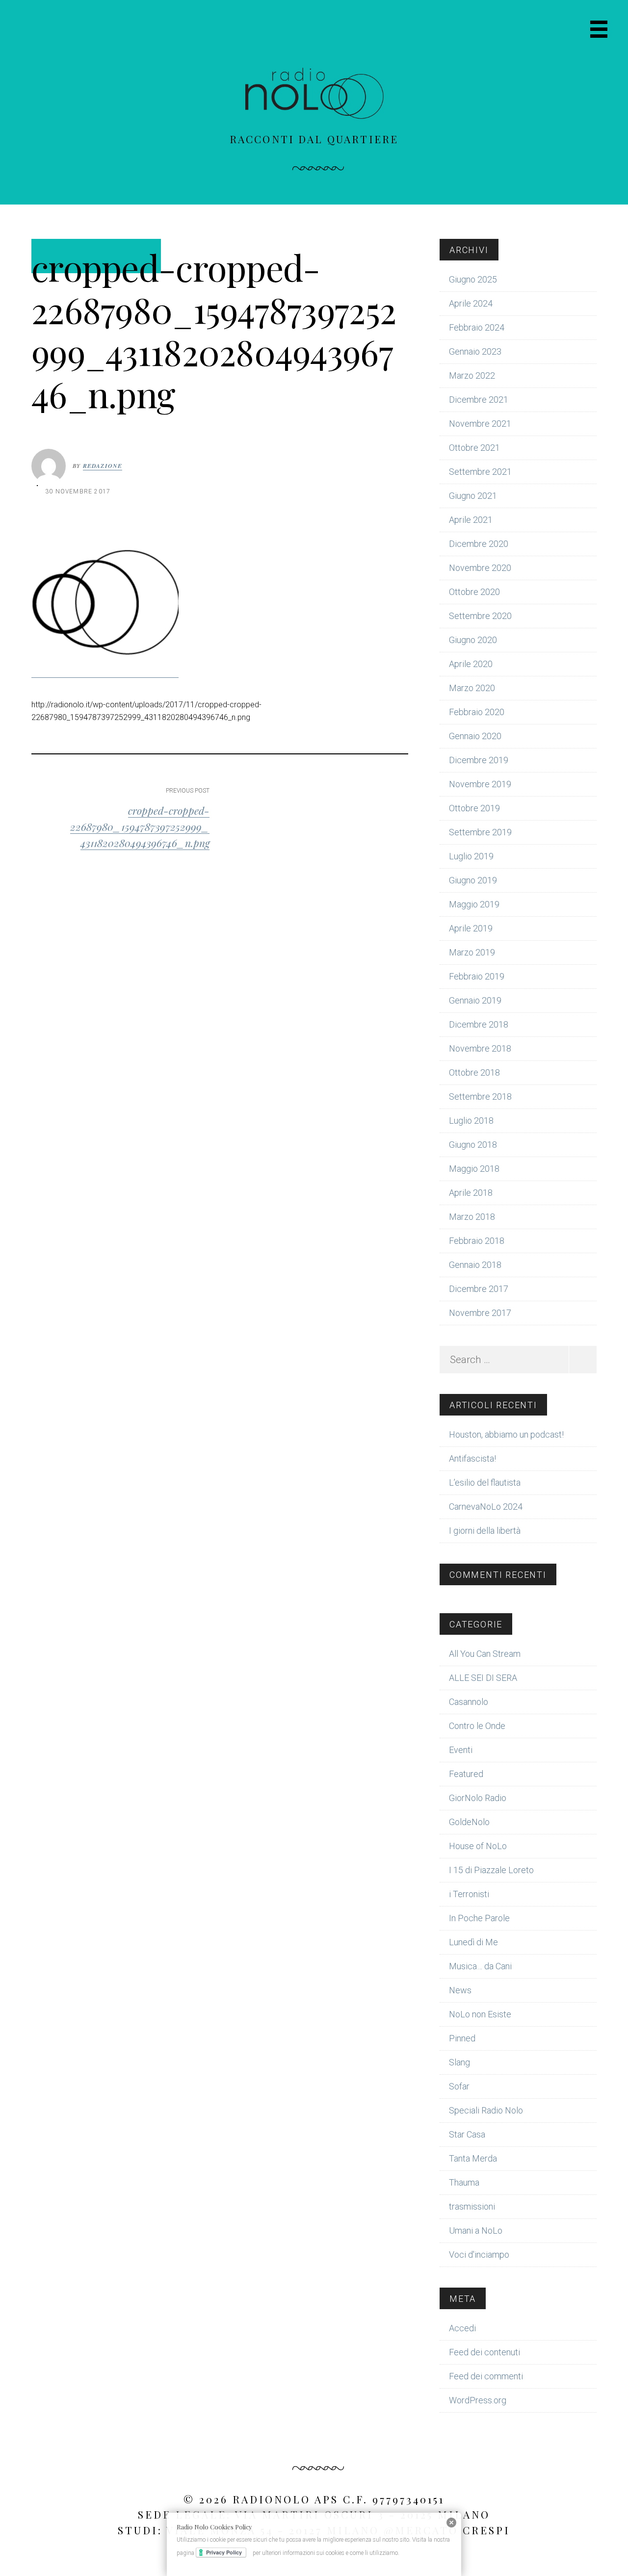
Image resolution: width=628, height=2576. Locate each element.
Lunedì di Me (473, 1942)
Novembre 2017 (480, 1313)
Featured (466, 1774)
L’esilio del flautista (485, 1482)
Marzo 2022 (472, 375)
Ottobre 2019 (474, 808)
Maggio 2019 (474, 904)
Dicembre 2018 (479, 1024)
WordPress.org (478, 2400)
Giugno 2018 (473, 1145)
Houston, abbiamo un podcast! (506, 1434)
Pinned (462, 2038)
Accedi (462, 2328)
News (460, 1990)
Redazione (103, 466)
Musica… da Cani (480, 1966)
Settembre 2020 (480, 616)
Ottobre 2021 (474, 448)
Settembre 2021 (480, 472)
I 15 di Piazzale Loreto (491, 1870)
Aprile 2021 (471, 520)
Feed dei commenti (486, 2376)
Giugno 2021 (473, 496)
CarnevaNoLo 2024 (486, 1507)
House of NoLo (478, 1846)
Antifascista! (472, 1458)
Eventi (461, 1750)
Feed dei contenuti (484, 2352)
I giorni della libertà (485, 1531)
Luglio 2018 (471, 1121)
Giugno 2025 (473, 279)
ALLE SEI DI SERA (483, 1678)
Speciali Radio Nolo (486, 2110)
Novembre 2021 (480, 424)
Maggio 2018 (474, 1169)
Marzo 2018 (472, 1217)
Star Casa (467, 2134)
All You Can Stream (485, 1654)
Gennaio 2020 (475, 736)
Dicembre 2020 (479, 544)
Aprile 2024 (471, 303)
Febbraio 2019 (477, 976)
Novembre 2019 (480, 784)
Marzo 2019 (472, 952)
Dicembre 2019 (479, 760)
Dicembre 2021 (479, 399)
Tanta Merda (473, 2158)
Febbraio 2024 (477, 327)
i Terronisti (469, 1894)
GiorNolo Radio (478, 1798)
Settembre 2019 (480, 832)
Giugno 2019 (473, 880)
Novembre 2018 (480, 1048)
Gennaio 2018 (475, 1265)
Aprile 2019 (471, 928)
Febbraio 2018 (477, 1241)
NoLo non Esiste (480, 2014)
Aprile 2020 (471, 664)
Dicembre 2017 (479, 1289)
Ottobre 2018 (474, 1072)
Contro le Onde (477, 1726)
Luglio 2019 (471, 856)
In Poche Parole (479, 1918)
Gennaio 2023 (475, 351)
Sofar (459, 2086)
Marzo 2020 (472, 688)
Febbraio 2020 (477, 712)
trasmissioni (472, 2206)
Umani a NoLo (476, 2230)
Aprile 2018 (471, 1193)
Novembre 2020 (480, 568)
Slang (459, 2062)
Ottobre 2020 (474, 592)
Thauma (464, 2182)
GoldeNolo (469, 1822)
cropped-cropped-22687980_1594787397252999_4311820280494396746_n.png (140, 826)
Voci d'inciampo (479, 2254)
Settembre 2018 (480, 1096)
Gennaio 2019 (475, 1000)
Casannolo (469, 1702)
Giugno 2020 (473, 640)
